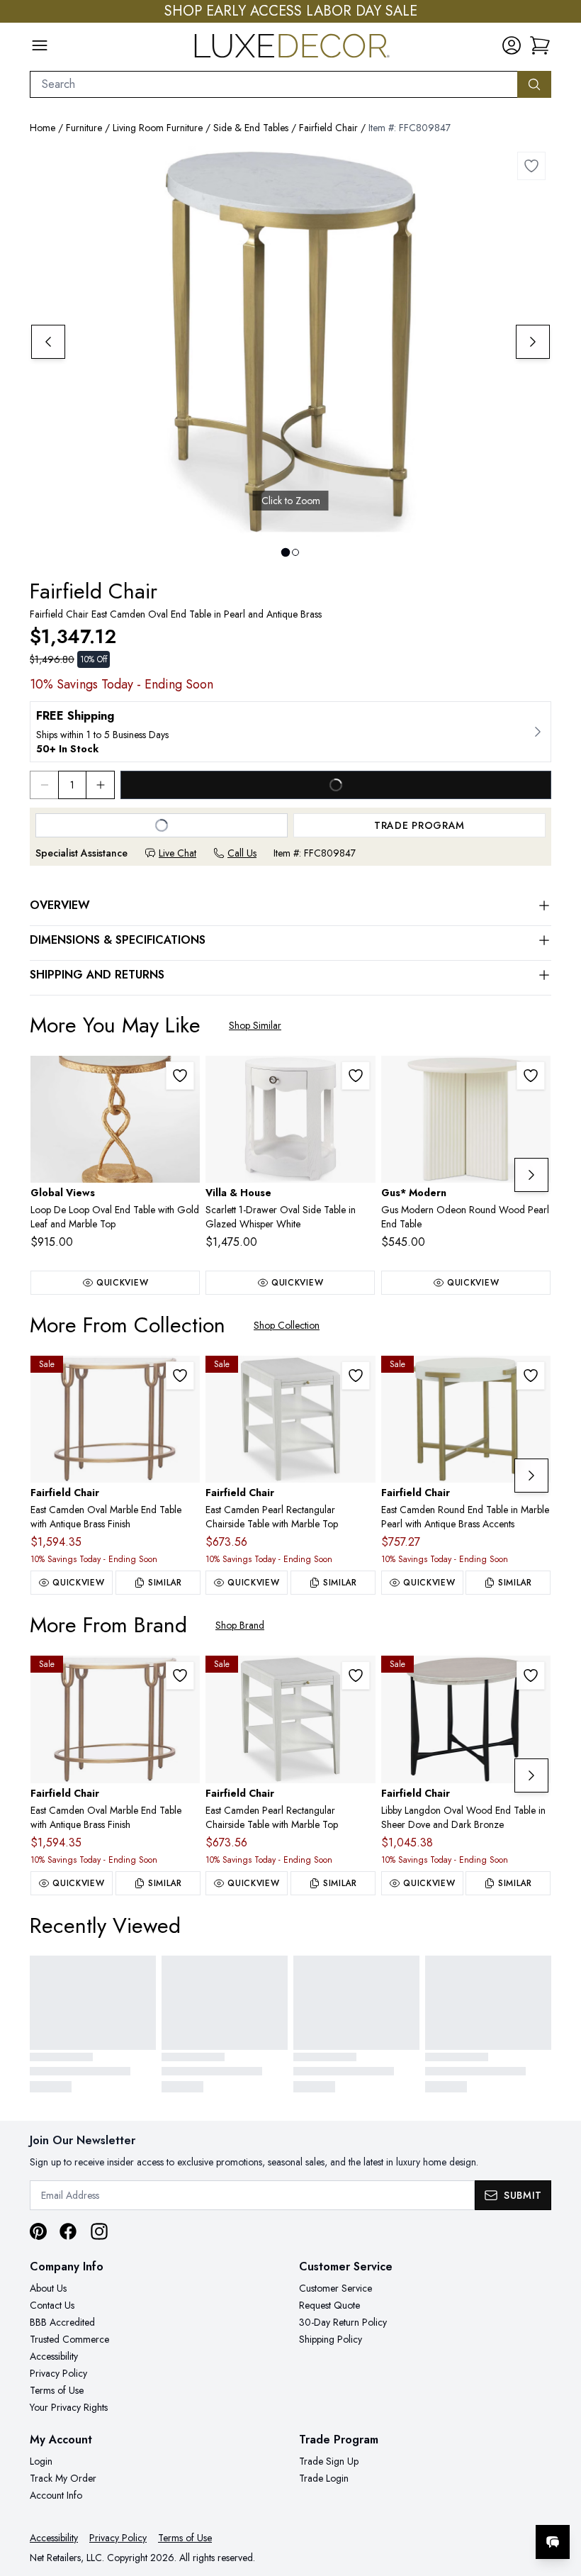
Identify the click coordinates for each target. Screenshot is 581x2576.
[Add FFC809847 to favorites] (531, 166)
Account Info (56, 2495)
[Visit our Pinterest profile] (38, 2231)
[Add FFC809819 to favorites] (531, 1376)
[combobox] (274, 84)
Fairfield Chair (328, 128)
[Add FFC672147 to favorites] (531, 1675)
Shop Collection (287, 1325)
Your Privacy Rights (69, 2407)
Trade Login (324, 2478)
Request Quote (329, 2305)
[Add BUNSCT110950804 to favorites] (356, 1076)
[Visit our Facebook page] (68, 2231)
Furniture (84, 128)
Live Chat (177, 853)
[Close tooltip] (558, 2499)
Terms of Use (57, 2390)
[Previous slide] (48, 342)
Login (41, 2461)
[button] (540, 45)
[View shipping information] (290, 732)
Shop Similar (255, 1025)
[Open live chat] (553, 2542)
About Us (48, 2288)
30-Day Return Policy (343, 2322)
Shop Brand (240, 1625)
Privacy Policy (58, 2373)
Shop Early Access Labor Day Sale (291, 11)
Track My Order (63, 2478)
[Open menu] (40, 45)
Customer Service (335, 2288)
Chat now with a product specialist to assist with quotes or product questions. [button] (453, 2505)
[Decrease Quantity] (44, 785)
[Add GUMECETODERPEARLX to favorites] (531, 1076)
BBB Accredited (62, 2322)
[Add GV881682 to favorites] (180, 1076)
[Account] (512, 45)
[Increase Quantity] (101, 785)
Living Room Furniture (158, 128)
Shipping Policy (331, 2339)
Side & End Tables (251, 128)
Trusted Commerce (69, 2339)
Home (43, 128)
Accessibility (54, 2356)
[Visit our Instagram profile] (99, 2231)
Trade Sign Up (329, 2461)
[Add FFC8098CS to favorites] (356, 1376)
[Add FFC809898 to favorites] (180, 1376)
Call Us (242, 853)
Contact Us (52, 2305)
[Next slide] (533, 342)
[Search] (534, 84)
